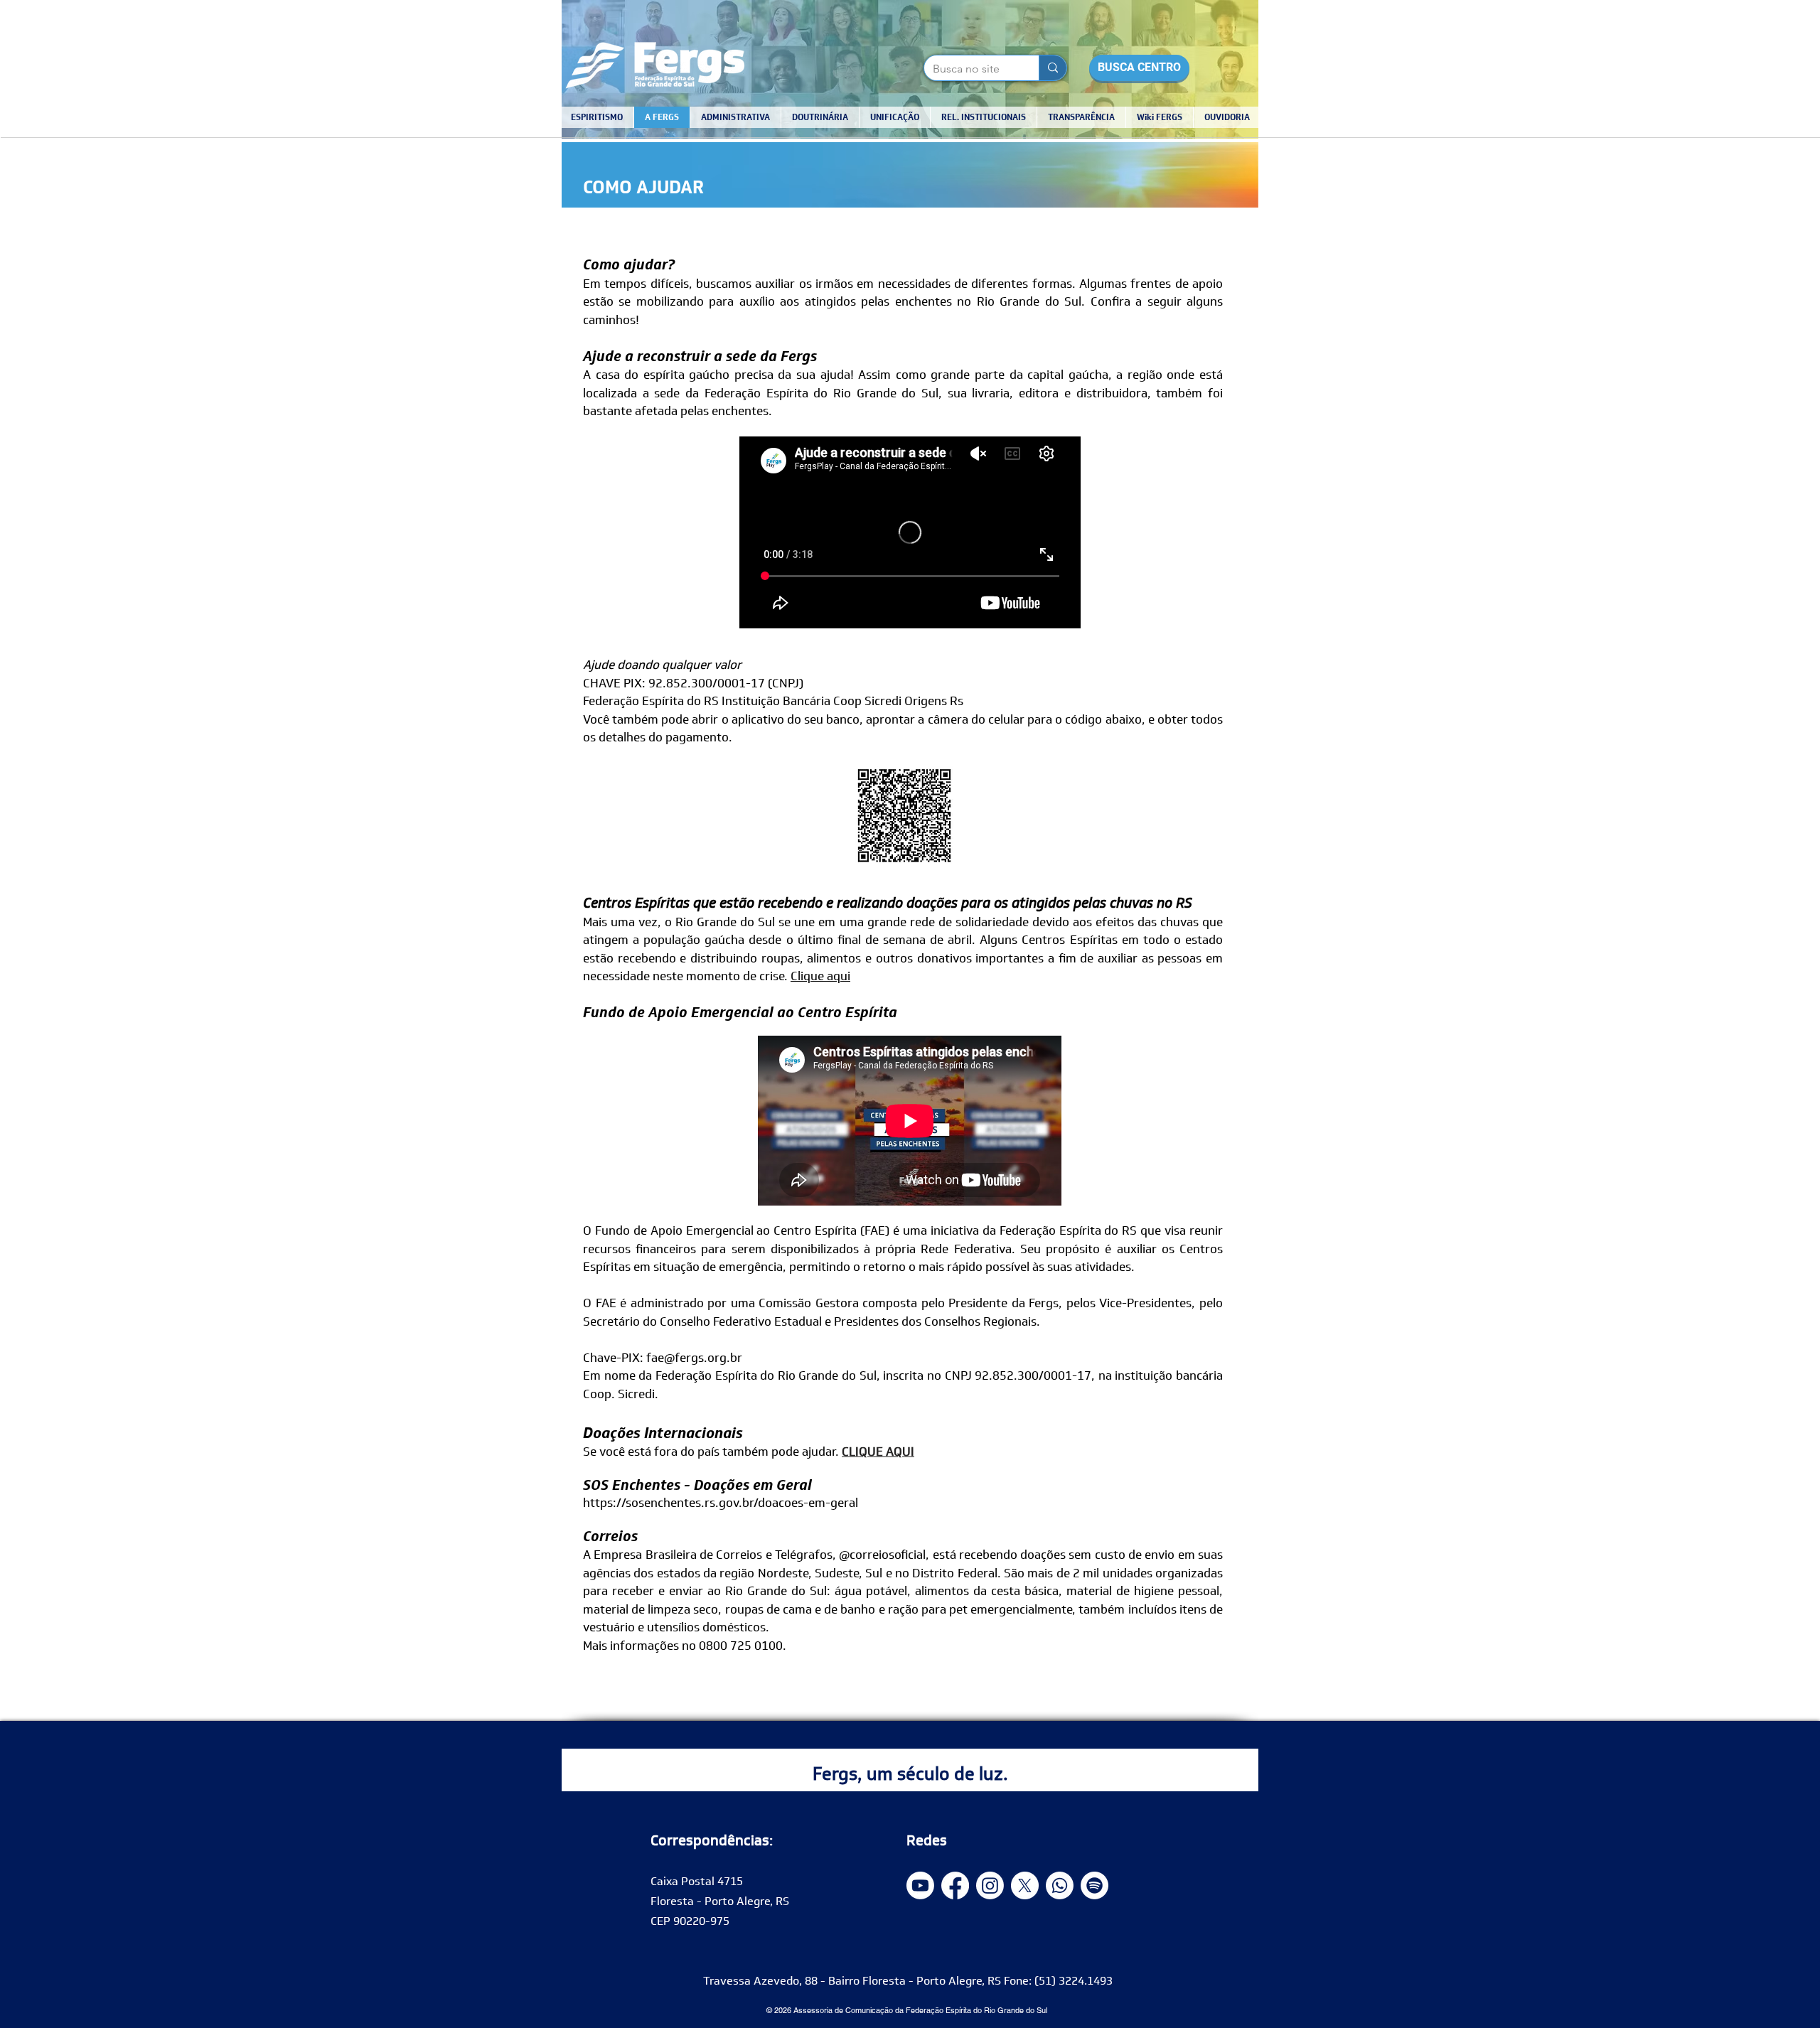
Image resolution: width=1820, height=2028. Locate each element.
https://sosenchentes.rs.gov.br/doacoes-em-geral (721, 1503)
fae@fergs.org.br (694, 1358)
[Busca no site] (1053, 68)
